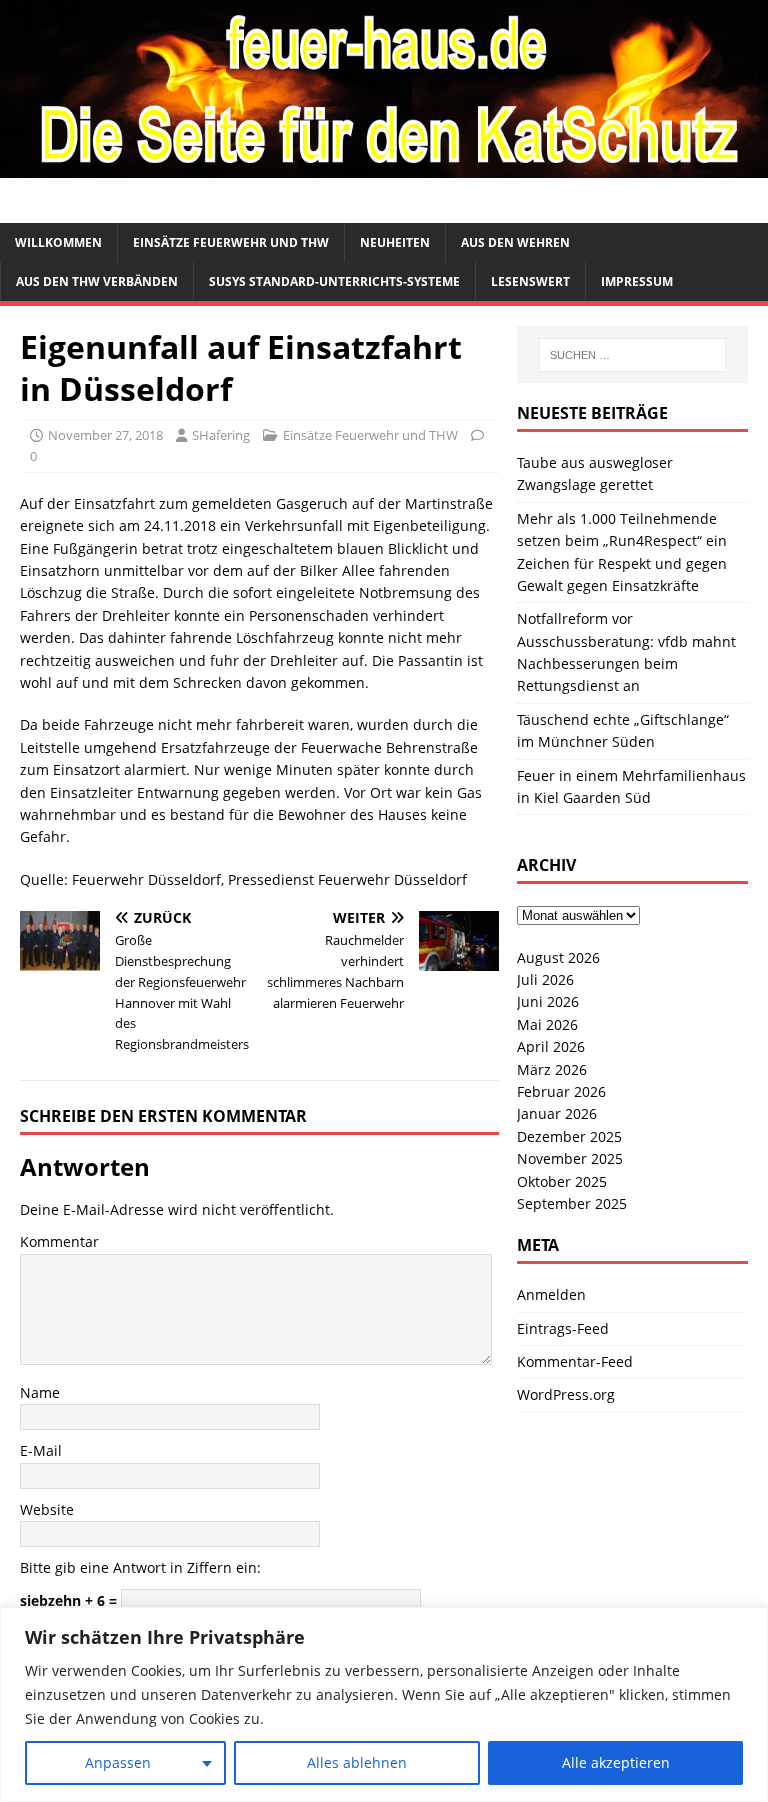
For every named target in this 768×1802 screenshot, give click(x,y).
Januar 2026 (557, 1113)
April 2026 (551, 1046)
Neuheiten (395, 242)
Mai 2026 (547, 1024)
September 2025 (572, 1203)
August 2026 (558, 957)
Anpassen (118, 1762)
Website (47, 1509)
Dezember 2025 (569, 1136)
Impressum (637, 281)
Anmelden (551, 1294)
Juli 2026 (545, 979)
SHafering (221, 435)
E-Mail (41, 1450)
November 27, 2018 (105, 435)
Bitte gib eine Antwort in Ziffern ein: (140, 1567)
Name (40, 1392)
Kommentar (59, 1241)
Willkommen (58, 242)
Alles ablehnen (357, 1762)
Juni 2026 (548, 1001)
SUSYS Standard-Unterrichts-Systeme (334, 281)
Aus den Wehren (515, 242)
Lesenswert (530, 281)
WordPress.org (566, 1394)
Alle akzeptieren (616, 1762)
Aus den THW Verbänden (97, 281)
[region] (384, 1704)
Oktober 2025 (562, 1181)
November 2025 (570, 1158)
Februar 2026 (561, 1091)
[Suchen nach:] (632, 355)
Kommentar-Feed (575, 1361)
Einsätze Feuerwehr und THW (231, 242)
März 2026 (552, 1069)
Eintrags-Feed (563, 1328)
